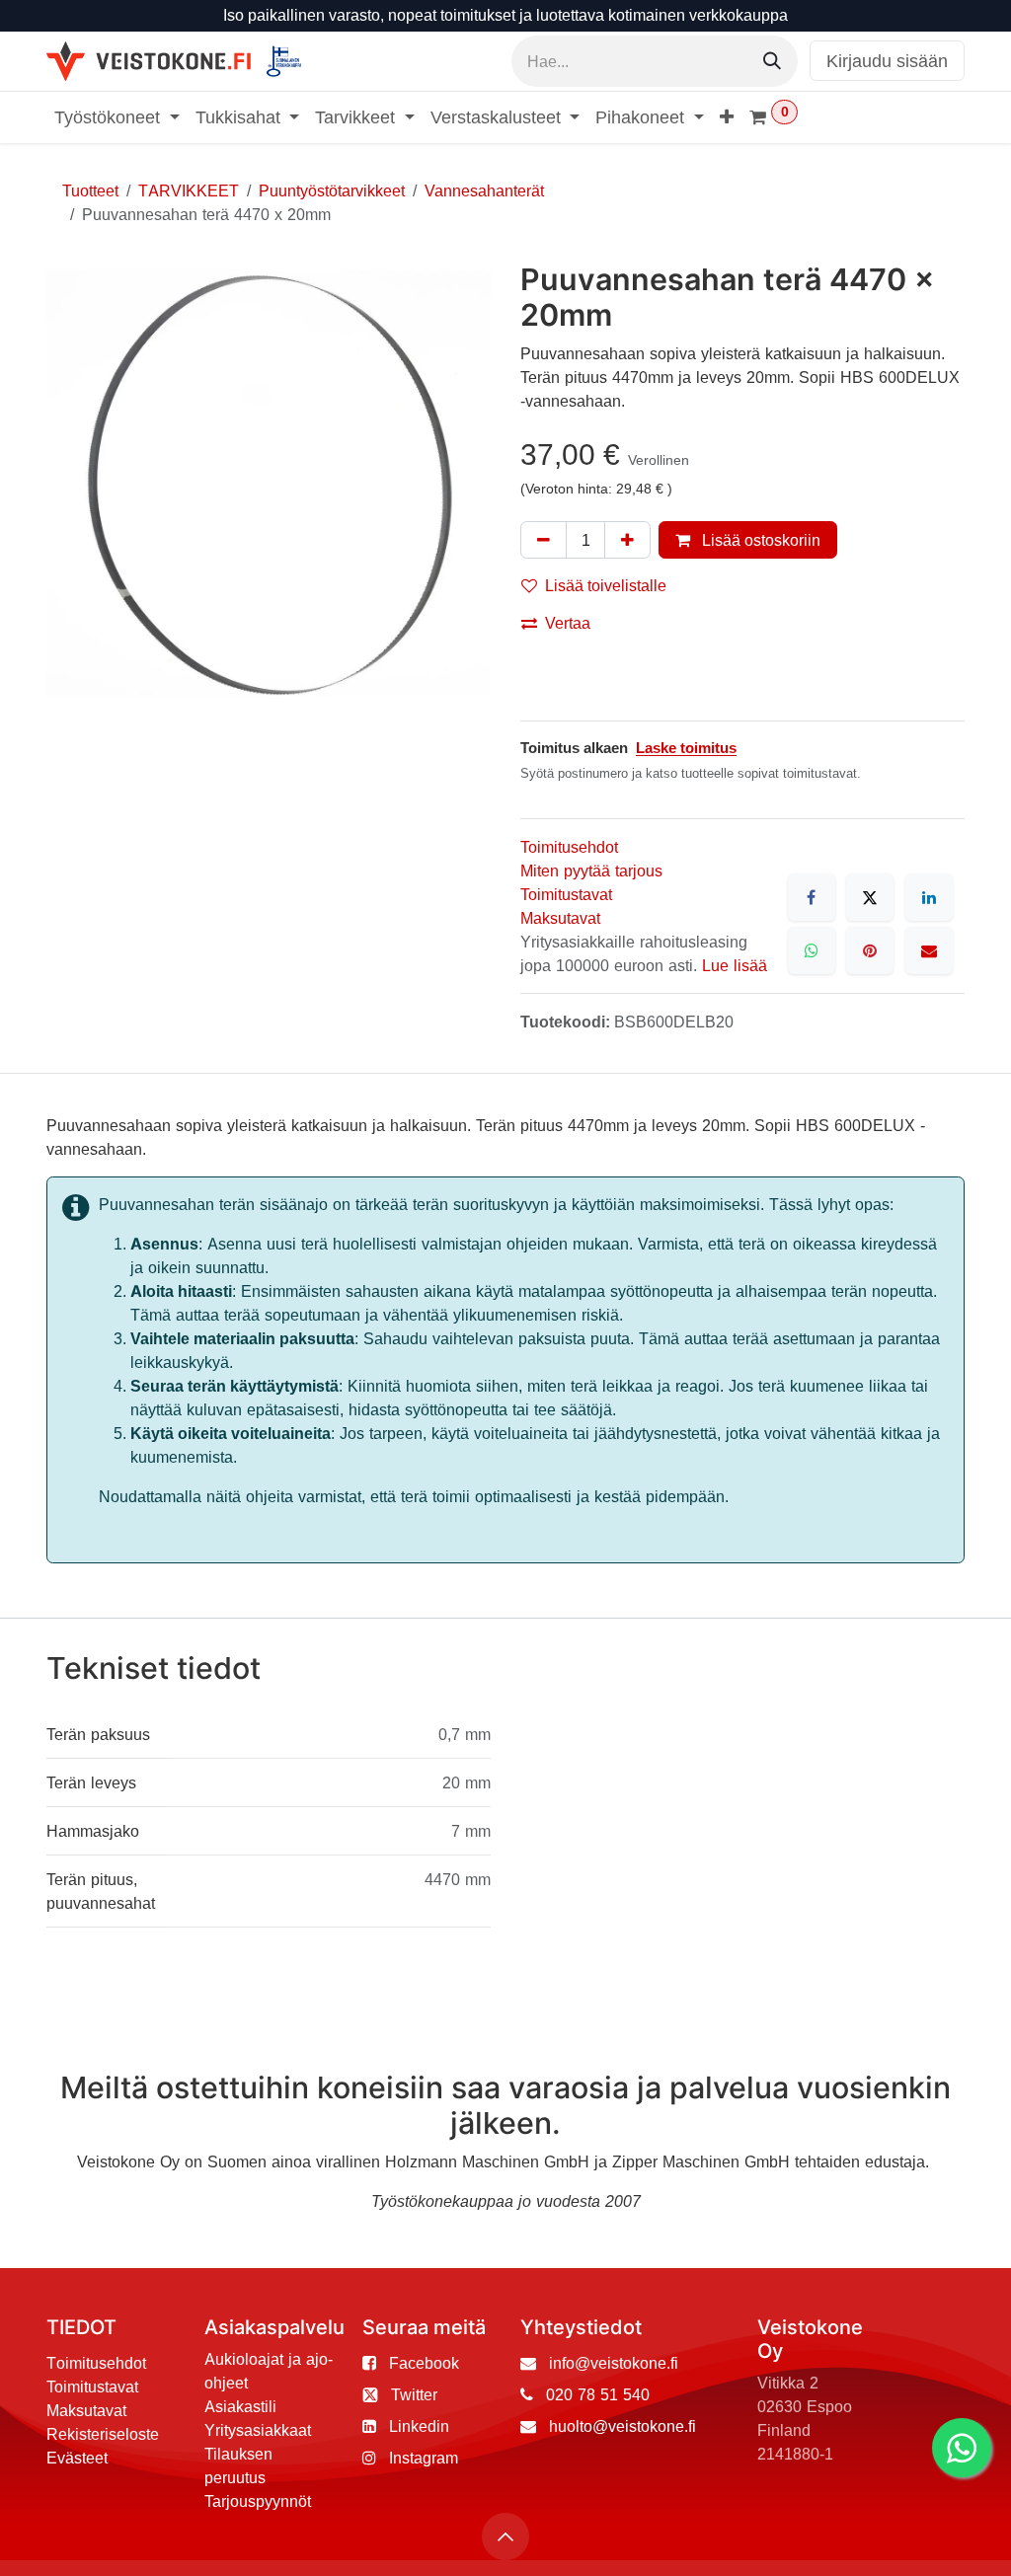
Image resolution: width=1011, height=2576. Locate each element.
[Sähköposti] (929, 950)
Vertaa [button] (568, 623)
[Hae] (772, 61)
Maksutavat (560, 918)
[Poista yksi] (544, 540)
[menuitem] (117, 117)
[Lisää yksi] (627, 540)
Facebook (424, 2363)
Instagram (424, 2458)
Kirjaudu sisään (887, 61)
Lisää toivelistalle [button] (606, 585)
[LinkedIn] (929, 897)
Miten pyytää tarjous (591, 871)
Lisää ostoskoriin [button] (759, 540)
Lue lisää (735, 965)
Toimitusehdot (569, 847)
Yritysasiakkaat (258, 2430)
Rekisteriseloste (103, 2434)
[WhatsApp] (812, 950)
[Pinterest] (870, 950)
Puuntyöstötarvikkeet (332, 190)
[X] (870, 897)
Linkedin (419, 2426)
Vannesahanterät (484, 190)
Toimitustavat (566, 894)
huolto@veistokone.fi (622, 2426)
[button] (505, 2537)
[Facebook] (812, 897)
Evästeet (77, 2458)
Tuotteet (90, 190)
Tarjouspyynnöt (258, 2501)
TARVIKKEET (189, 190)
